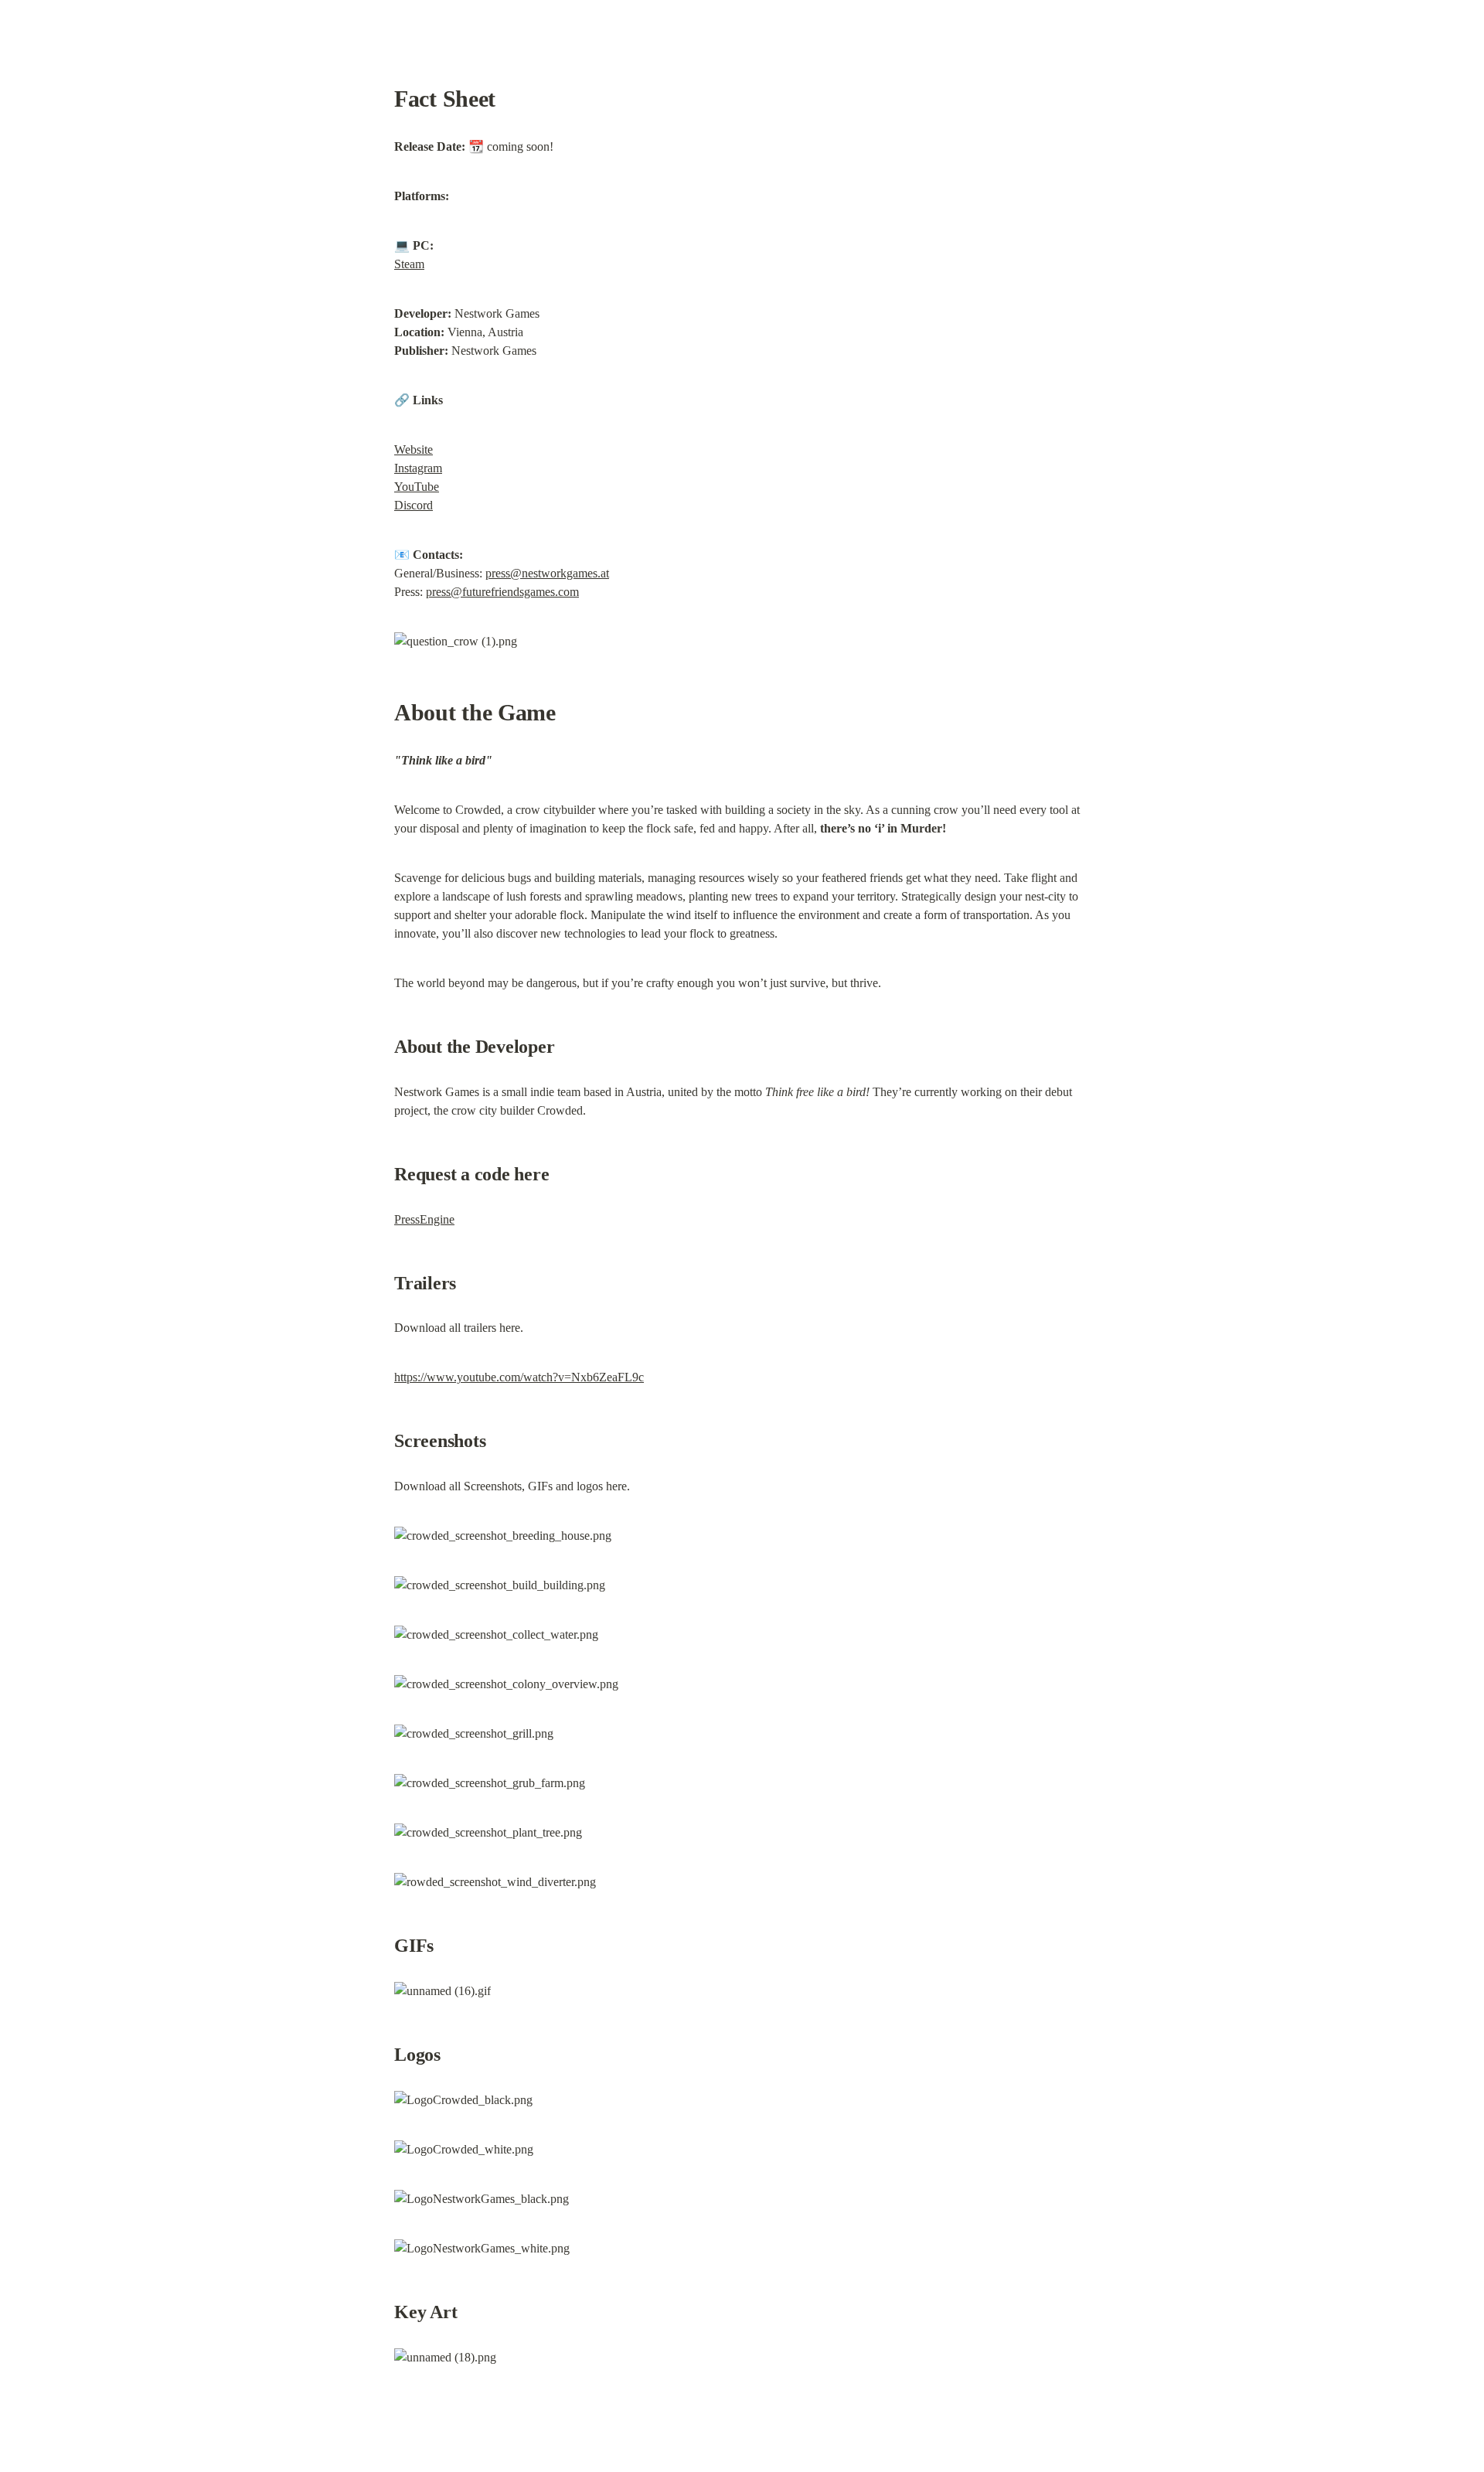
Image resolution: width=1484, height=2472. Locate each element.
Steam (409, 264)
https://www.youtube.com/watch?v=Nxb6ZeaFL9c (519, 1377)
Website (414, 449)
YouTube (417, 487)
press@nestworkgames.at (547, 573)
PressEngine (424, 1219)
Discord (414, 505)
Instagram (418, 468)
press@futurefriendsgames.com (502, 592)
